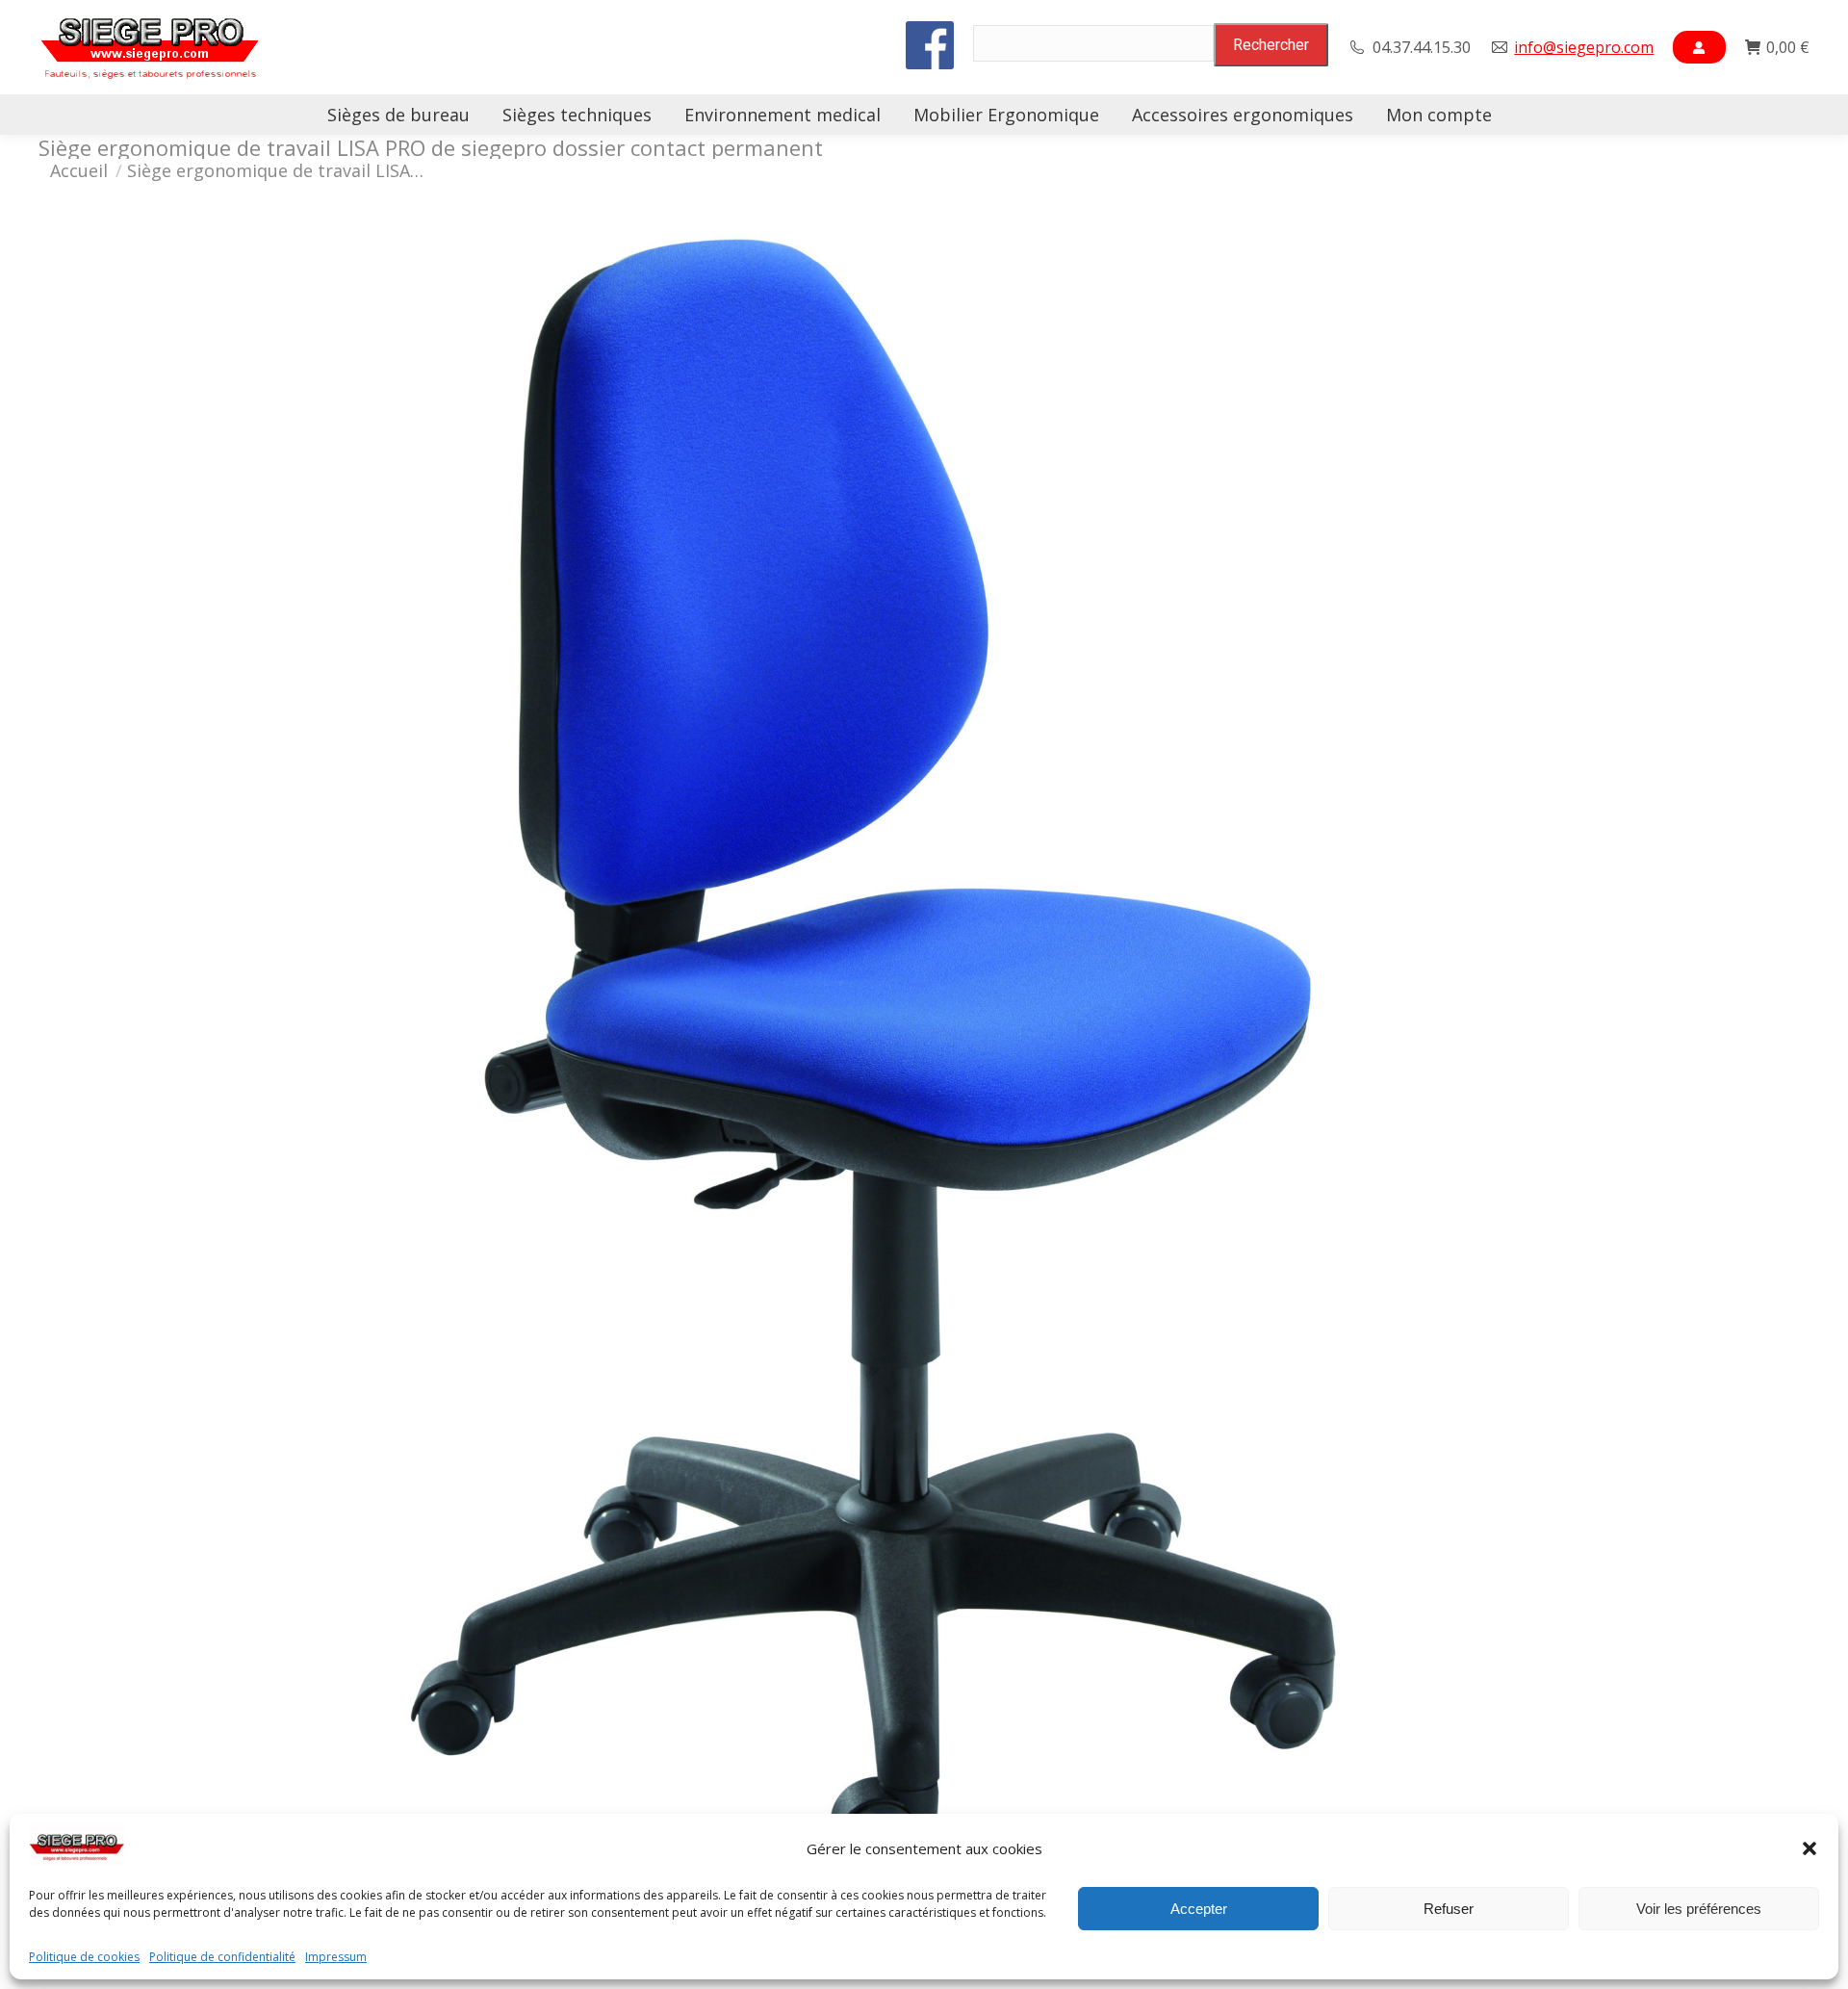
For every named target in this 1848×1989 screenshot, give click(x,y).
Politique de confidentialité (222, 1957)
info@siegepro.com (1584, 47)
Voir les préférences (1699, 1909)
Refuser (1449, 1909)
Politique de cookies (84, 1957)
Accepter (1199, 1909)
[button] (1809, 1848)
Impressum (336, 1957)
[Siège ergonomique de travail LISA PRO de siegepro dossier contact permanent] (924, 1069)
